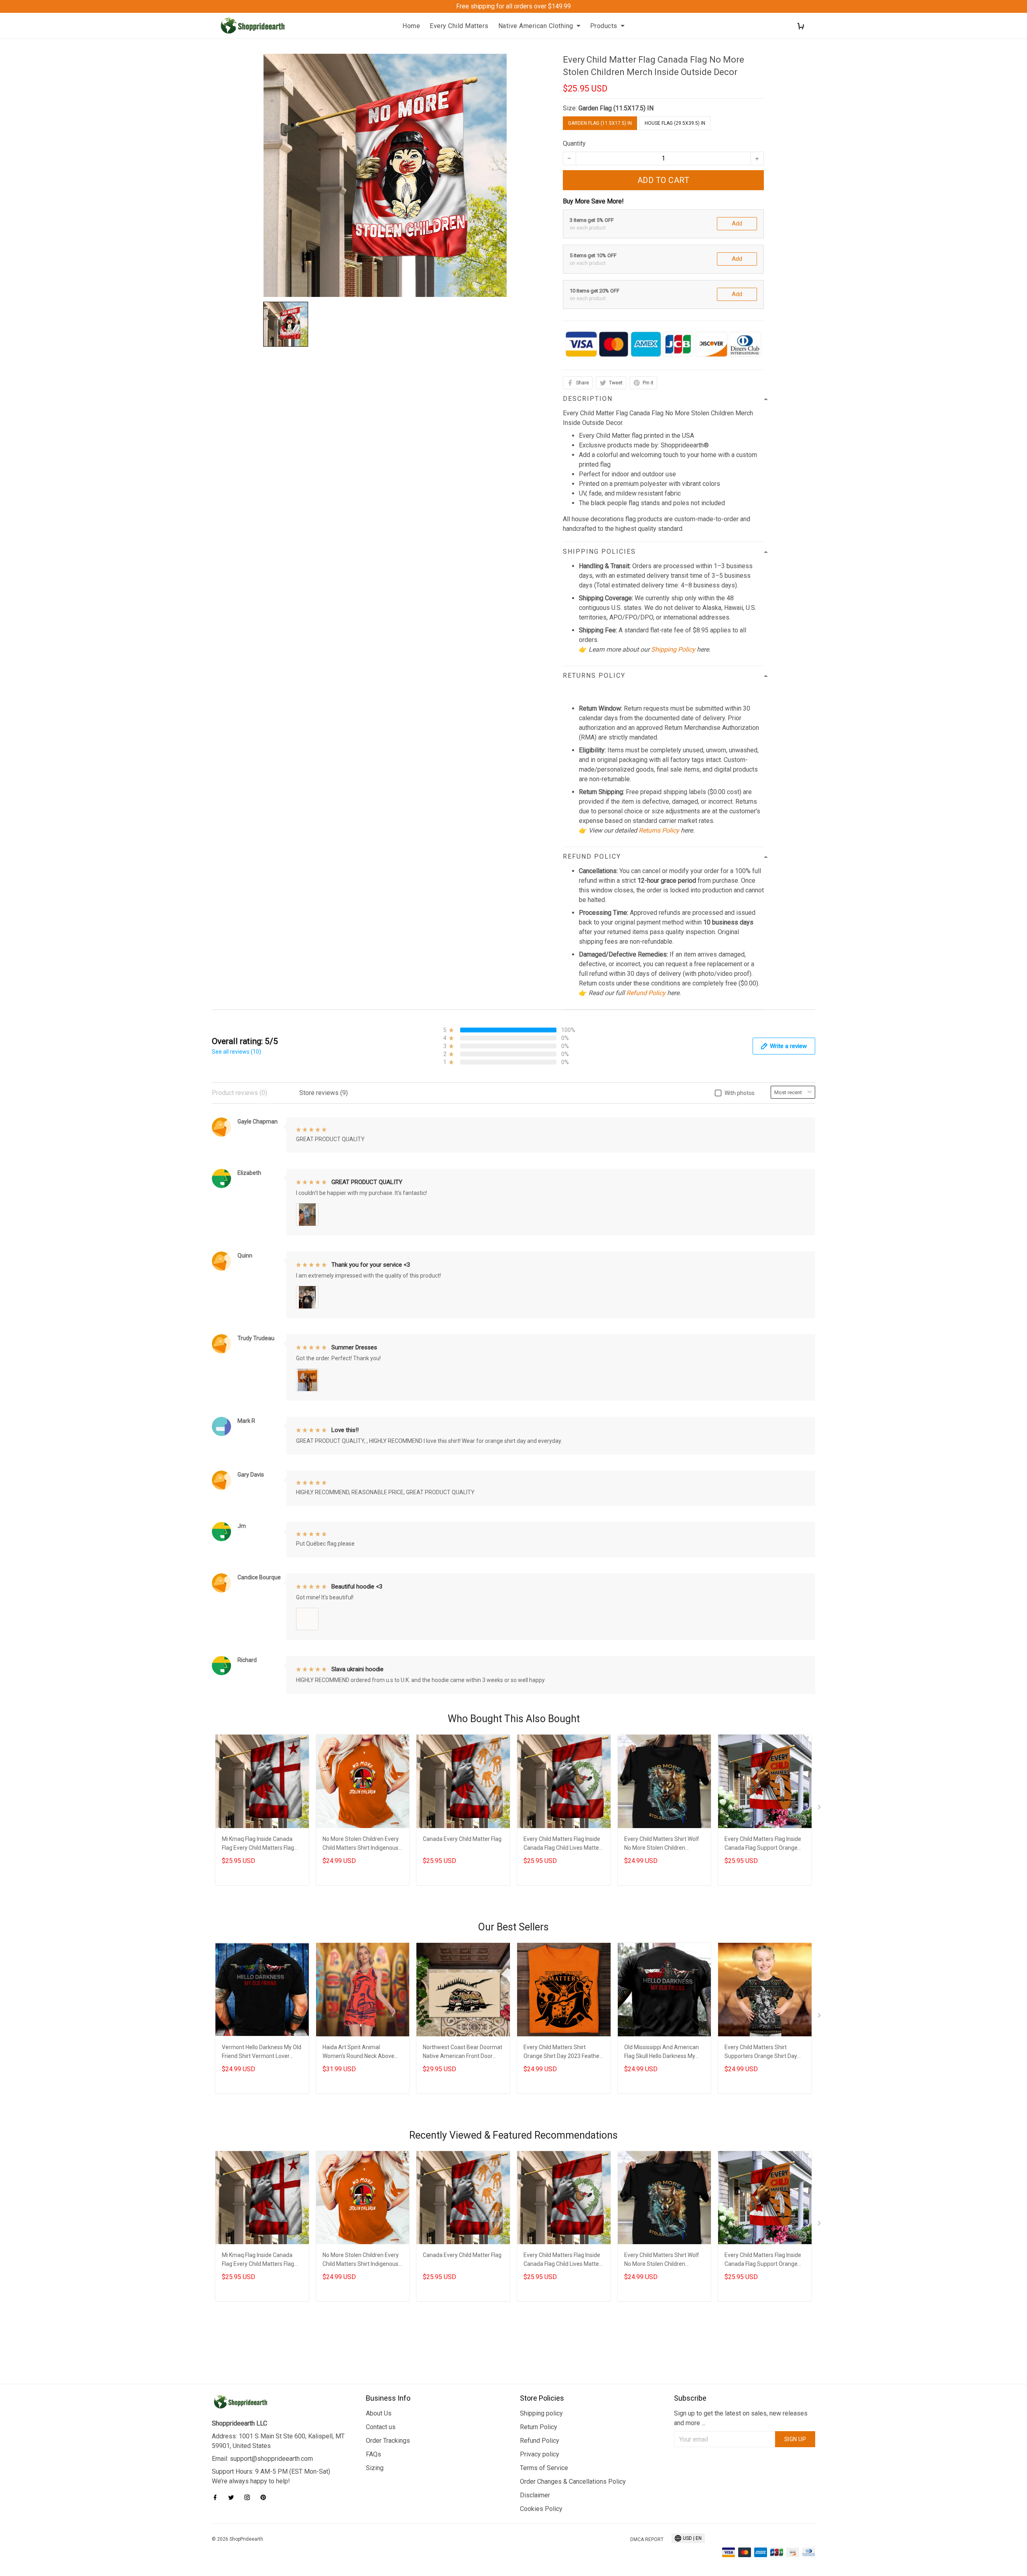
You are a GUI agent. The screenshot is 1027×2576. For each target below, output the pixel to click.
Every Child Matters (459, 26)
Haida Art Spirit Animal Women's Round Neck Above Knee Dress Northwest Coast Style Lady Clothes (359, 2053)
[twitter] (233, 2497)
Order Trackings (388, 2441)
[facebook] (217, 2497)
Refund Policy (646, 993)
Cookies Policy (541, 2509)
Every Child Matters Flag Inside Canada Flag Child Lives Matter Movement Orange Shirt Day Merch (562, 1844)
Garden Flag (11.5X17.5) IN (616, 108)
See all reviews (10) (236, 1052)
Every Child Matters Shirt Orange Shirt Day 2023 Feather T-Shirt (562, 2053)
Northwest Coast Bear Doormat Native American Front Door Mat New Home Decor (463, 2053)
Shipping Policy (673, 649)
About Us (379, 2413)
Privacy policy (540, 2454)
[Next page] (820, 1809)
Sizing (375, 2468)
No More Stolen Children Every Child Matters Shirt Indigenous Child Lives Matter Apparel (361, 1844)
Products (604, 26)
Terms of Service (544, 2468)
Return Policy (539, 2427)
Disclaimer (535, 2495)
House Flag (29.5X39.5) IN (675, 123)
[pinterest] (266, 2497)
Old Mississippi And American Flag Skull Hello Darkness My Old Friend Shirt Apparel (662, 2053)
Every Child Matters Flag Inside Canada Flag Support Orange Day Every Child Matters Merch (763, 1844)
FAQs (373, 2454)
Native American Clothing (536, 26)
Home (411, 26)
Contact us (381, 2427)
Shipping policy (541, 2413)
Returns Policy (659, 830)
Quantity (574, 143)
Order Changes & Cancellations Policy (573, 2482)
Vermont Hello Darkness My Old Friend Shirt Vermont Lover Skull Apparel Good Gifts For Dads (262, 2053)
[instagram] (250, 2497)
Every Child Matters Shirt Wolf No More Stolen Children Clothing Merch (662, 1844)
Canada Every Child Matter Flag (462, 1839)
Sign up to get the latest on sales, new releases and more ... (741, 2418)
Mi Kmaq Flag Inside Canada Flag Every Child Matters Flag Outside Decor (258, 1844)
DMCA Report (647, 2539)
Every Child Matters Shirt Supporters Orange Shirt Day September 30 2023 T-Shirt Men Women (761, 2053)
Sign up (795, 2439)
